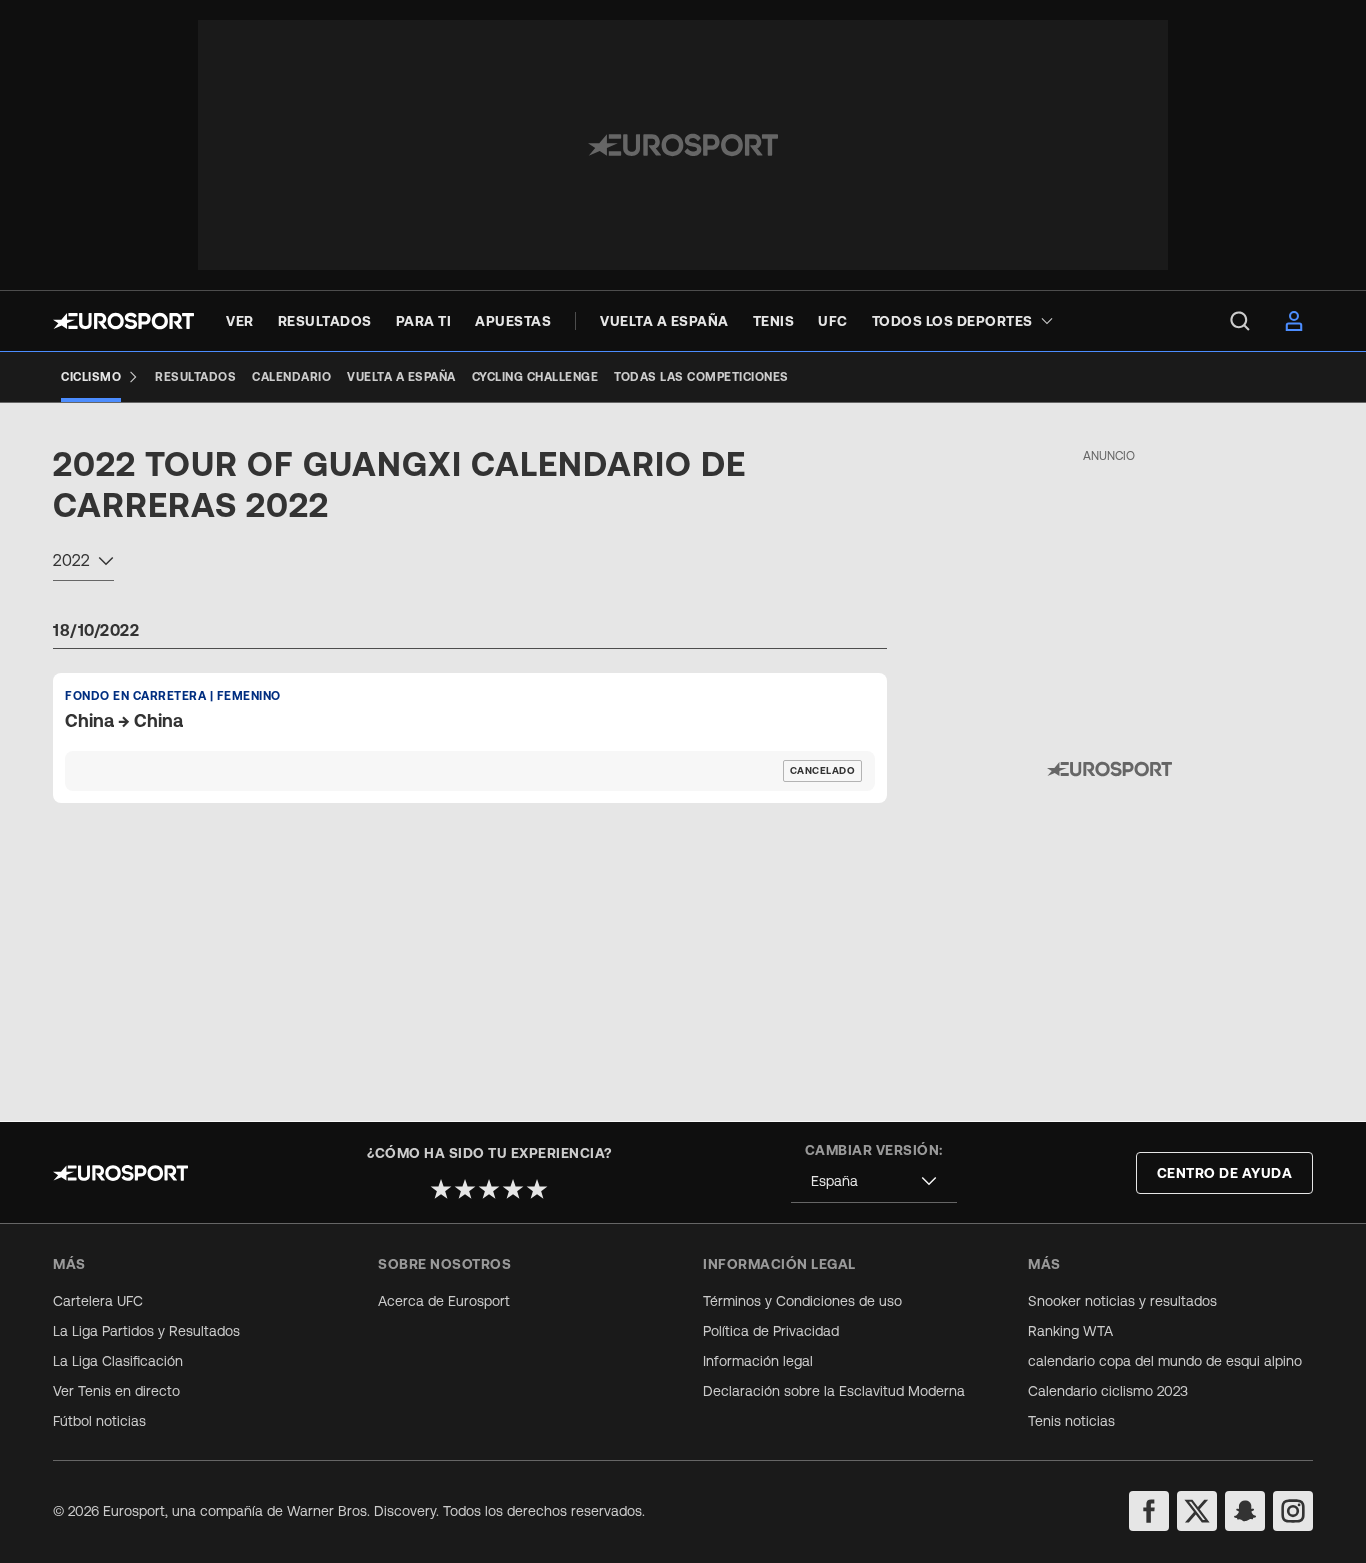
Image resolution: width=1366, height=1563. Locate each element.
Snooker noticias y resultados (1122, 1301)
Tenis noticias (1071, 1421)
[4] (513, 1189)
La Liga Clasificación (118, 1361)
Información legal (758, 1361)
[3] (489, 1189)
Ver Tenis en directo (116, 1391)
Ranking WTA (1070, 1331)
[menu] (1240, 321)
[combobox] (83, 563)
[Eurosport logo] (123, 321)
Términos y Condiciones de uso (802, 1301)
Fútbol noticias (99, 1421)
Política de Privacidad (771, 1331)
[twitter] (1197, 1511)
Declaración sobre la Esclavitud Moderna (834, 1391)
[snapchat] (1245, 1511)
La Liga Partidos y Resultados (146, 1331)
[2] (465, 1189)
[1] (441, 1189)
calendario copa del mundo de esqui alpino (1165, 1361)
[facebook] (1149, 1511)
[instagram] (1293, 1511)
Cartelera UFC (98, 1301)
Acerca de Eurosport (444, 1301)
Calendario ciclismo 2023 (1108, 1391)
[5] (537, 1189)
